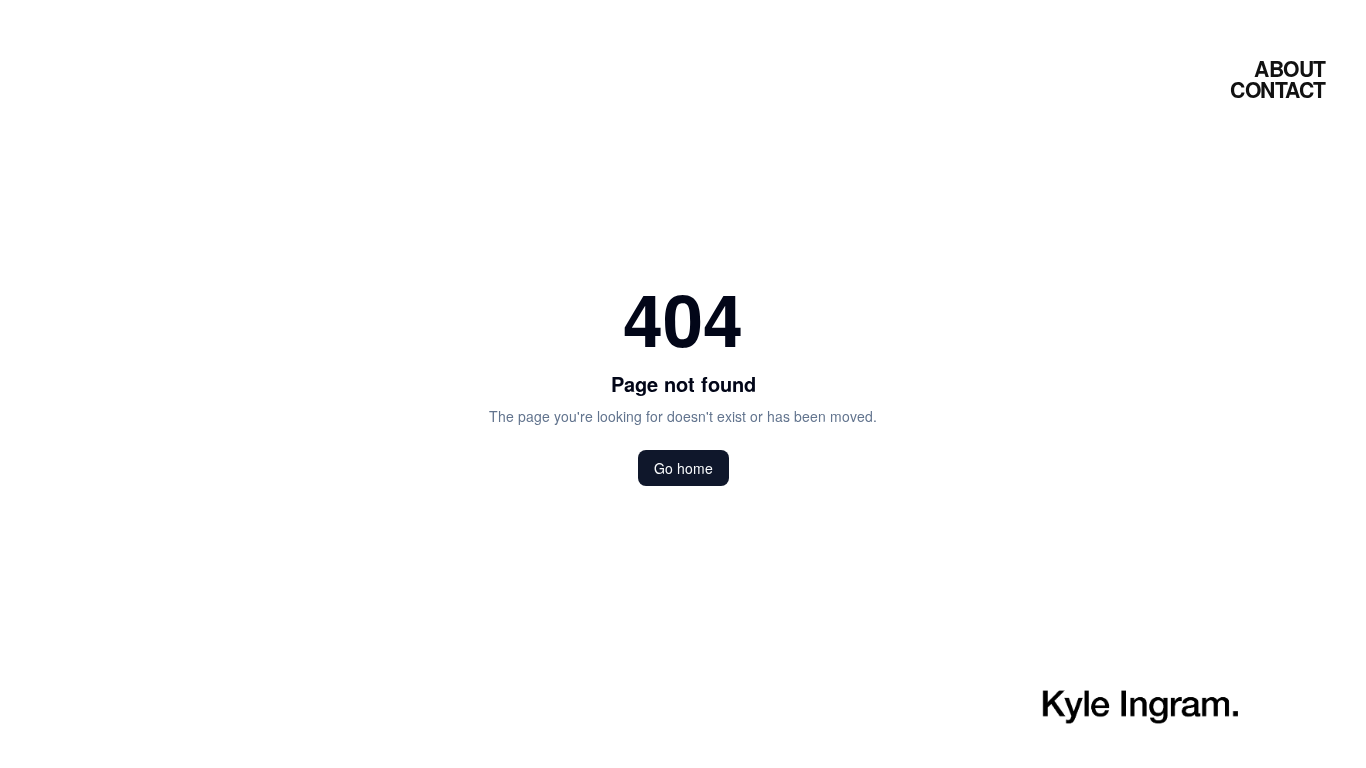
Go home (683, 468)
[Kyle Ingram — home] (1140, 707)
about (1290, 68)
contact (1278, 89)
